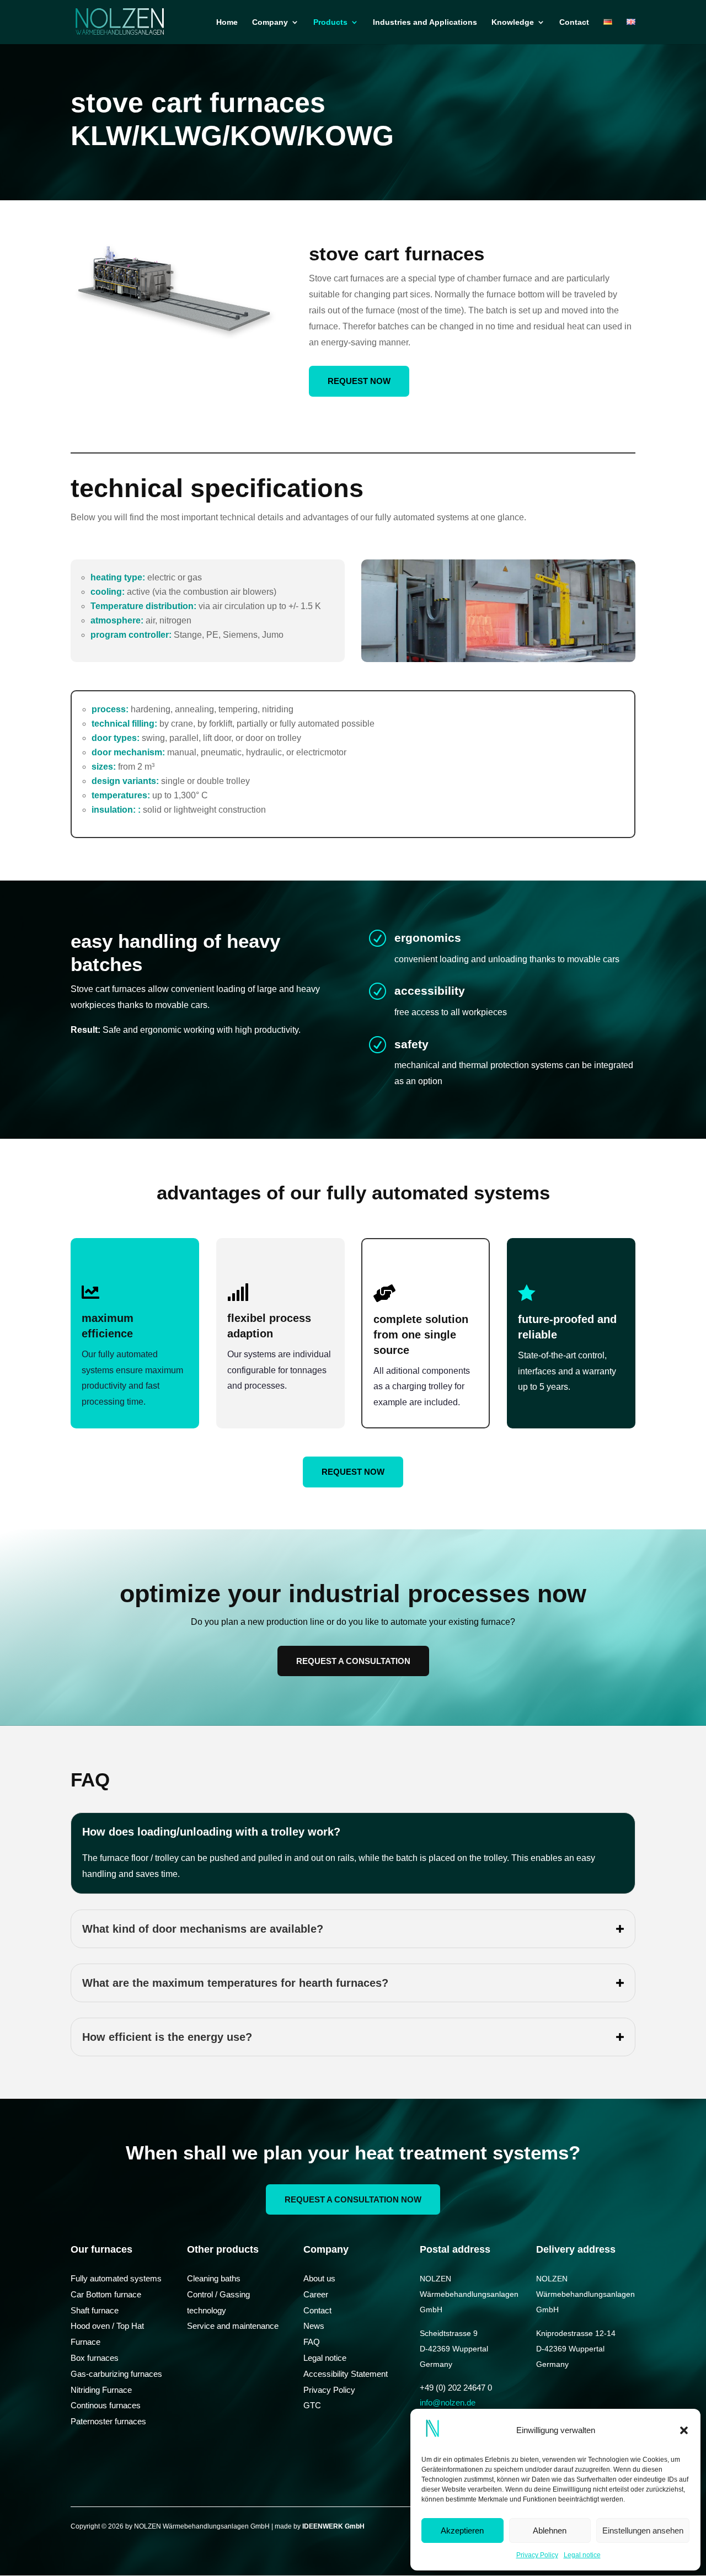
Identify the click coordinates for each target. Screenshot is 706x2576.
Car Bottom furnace (106, 2294)
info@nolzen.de (448, 2402)
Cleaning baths (214, 2278)
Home (227, 22)
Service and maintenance (233, 2326)
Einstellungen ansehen (643, 2530)
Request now (353, 1472)
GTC (312, 2405)
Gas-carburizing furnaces (116, 2374)
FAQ (312, 2342)
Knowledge (513, 22)
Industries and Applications (425, 22)
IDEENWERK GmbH (333, 2526)
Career (316, 2294)
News (314, 2326)
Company (270, 22)
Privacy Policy (537, 2555)
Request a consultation (353, 1661)
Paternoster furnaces (108, 2421)
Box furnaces (95, 2358)
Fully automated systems (116, 2278)
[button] (684, 2430)
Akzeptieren (462, 2530)
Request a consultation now (353, 2199)
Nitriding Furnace (101, 2390)
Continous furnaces (106, 2405)
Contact (574, 22)
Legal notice (582, 2555)
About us (319, 2278)
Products (330, 22)
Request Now (359, 381)
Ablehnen (550, 2530)
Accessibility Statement (346, 2374)
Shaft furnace (95, 2310)
